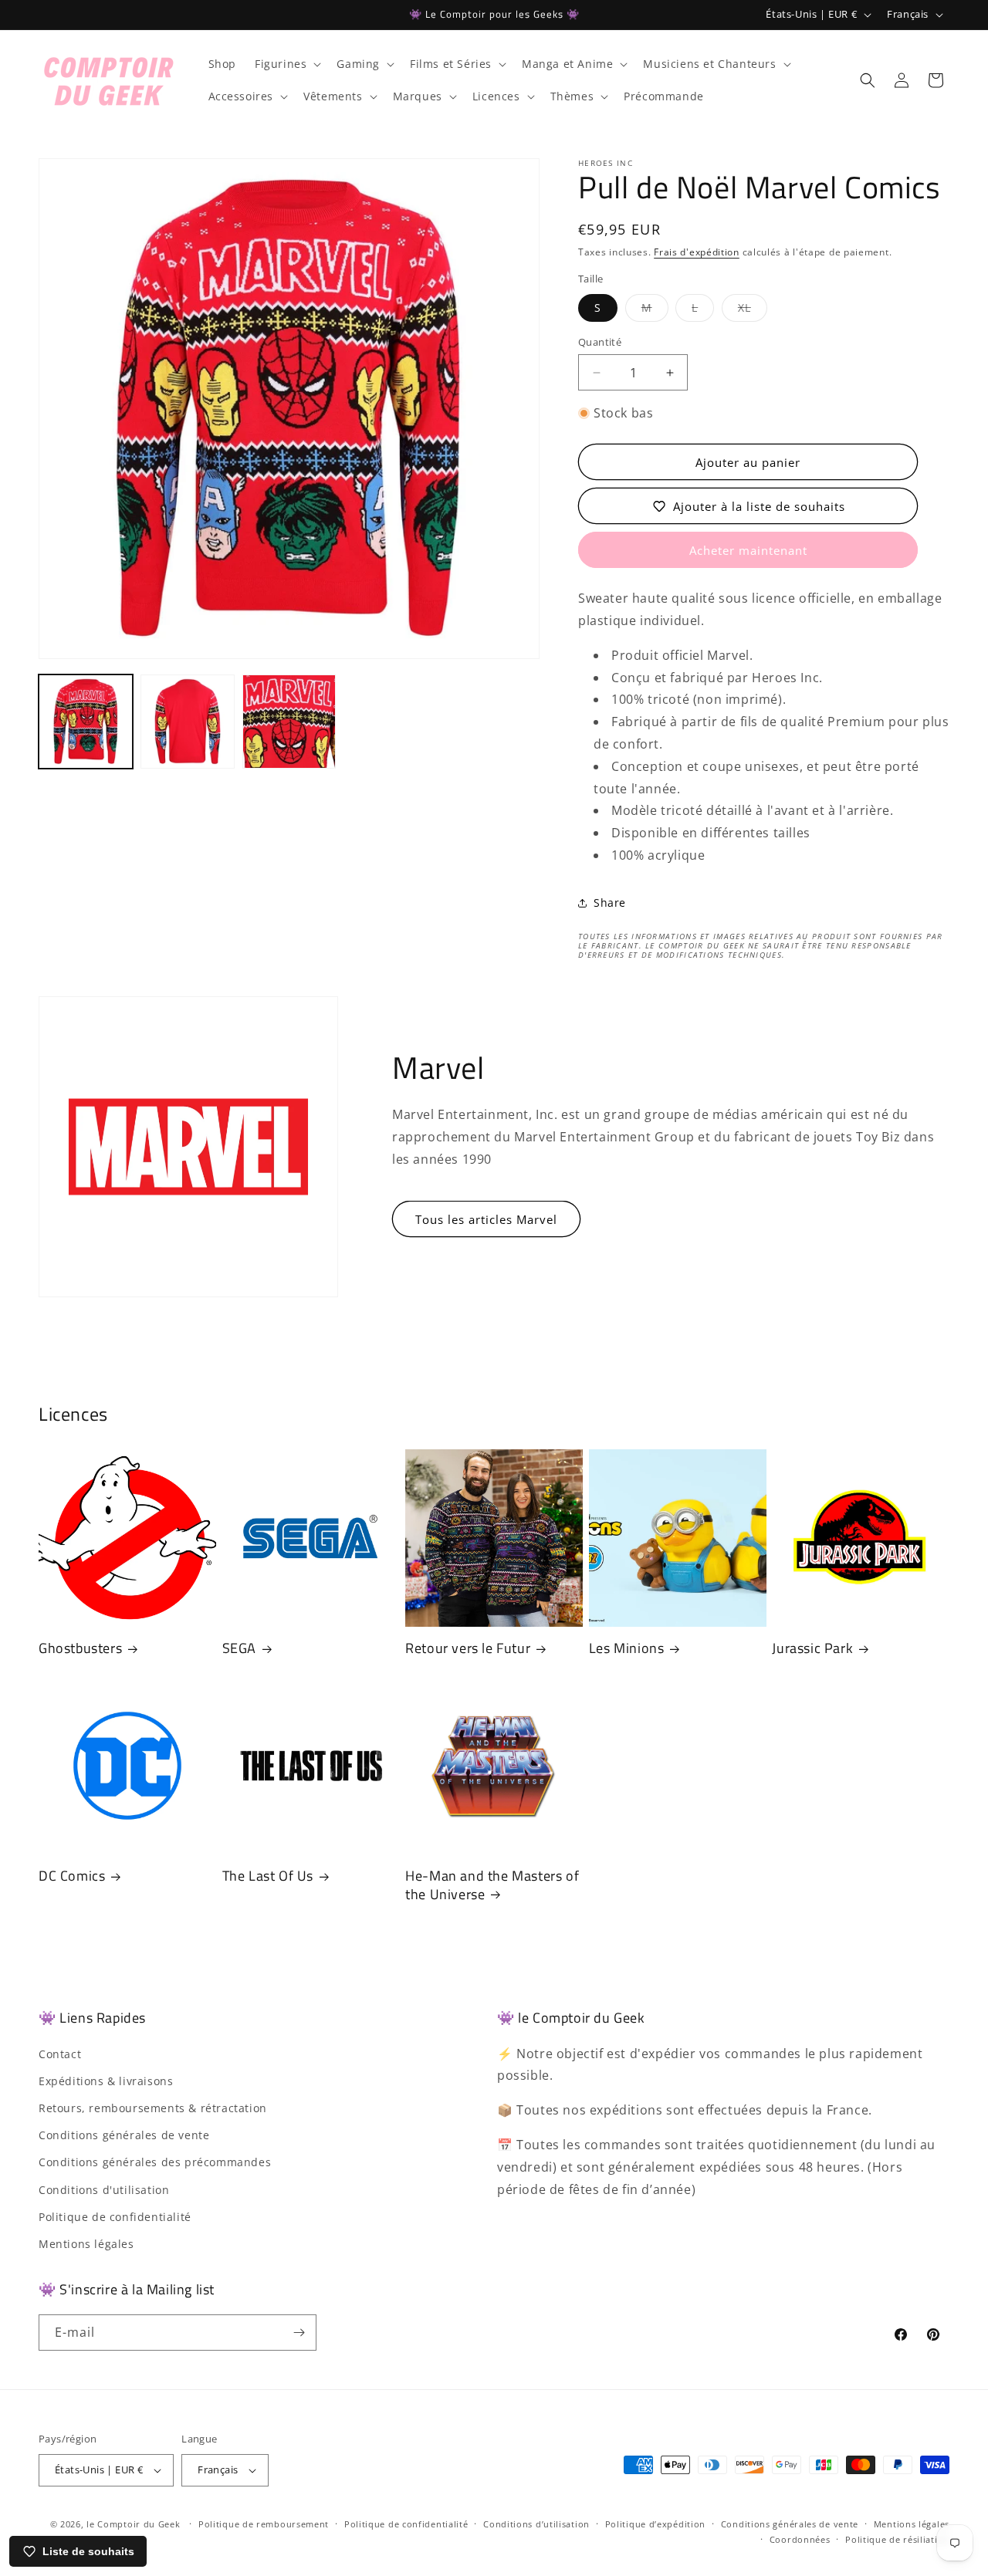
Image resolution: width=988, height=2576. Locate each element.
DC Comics (72, 1876)
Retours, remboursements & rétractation (153, 2108)
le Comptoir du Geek (133, 2524)
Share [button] (610, 903)
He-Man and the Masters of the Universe (492, 1885)
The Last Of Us (268, 1876)
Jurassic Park (812, 1648)
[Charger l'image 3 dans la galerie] (289, 722)
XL (753, 311)
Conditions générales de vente (124, 2135)
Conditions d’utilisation (536, 2524)
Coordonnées (800, 2539)
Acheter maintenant (748, 550)
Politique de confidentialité (115, 2217)
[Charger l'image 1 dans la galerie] (86, 722)
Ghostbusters (80, 1648)
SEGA (239, 1648)
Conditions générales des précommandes (155, 2163)
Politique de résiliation (897, 2539)
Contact (60, 2054)
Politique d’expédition (655, 2524)
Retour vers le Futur (468, 1648)
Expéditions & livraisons (106, 2081)
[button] (286, 64)
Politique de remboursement (264, 2524)
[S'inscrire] (299, 2333)
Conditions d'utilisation (104, 2190)
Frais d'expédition (697, 252)
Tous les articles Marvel (486, 1219)
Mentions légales (86, 2244)
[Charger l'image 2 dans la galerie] (188, 722)
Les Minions (627, 1648)
